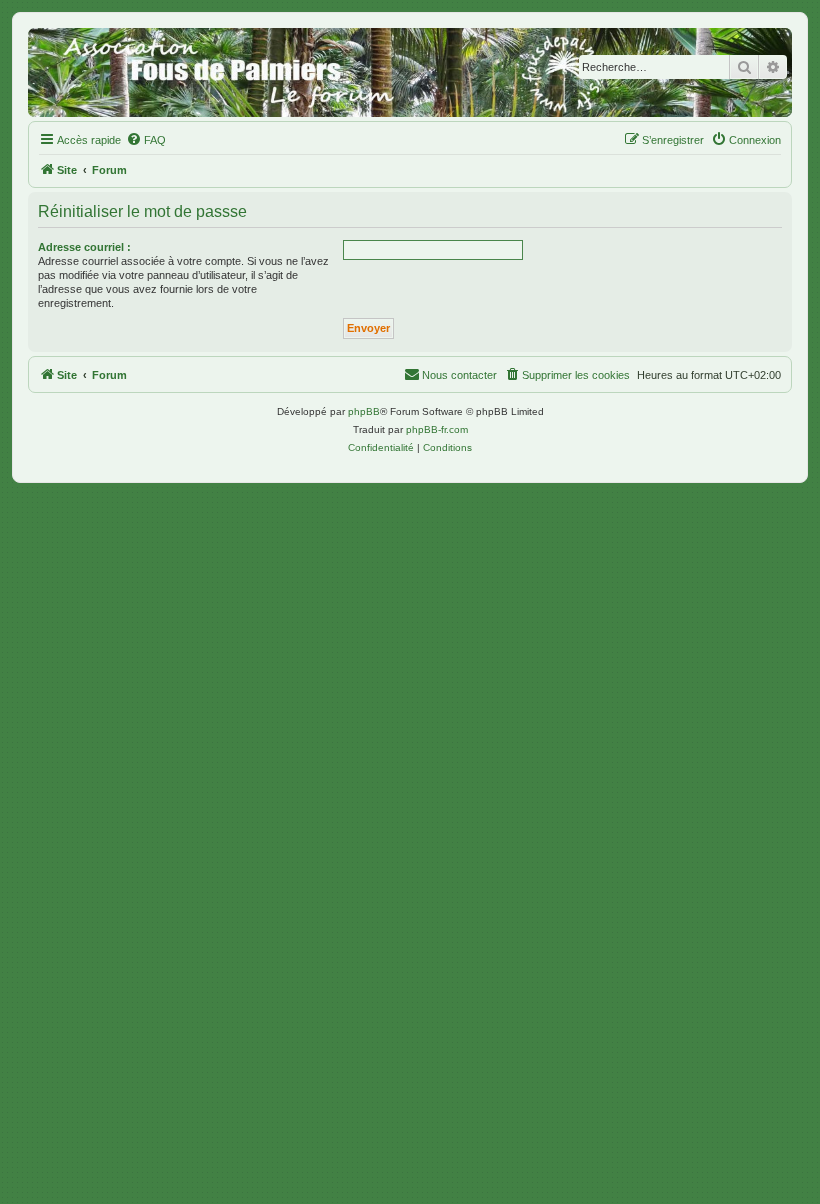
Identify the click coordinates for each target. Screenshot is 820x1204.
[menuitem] (146, 140)
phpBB (364, 411)
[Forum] (410, 72)
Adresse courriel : (84, 247)
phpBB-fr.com (437, 429)
